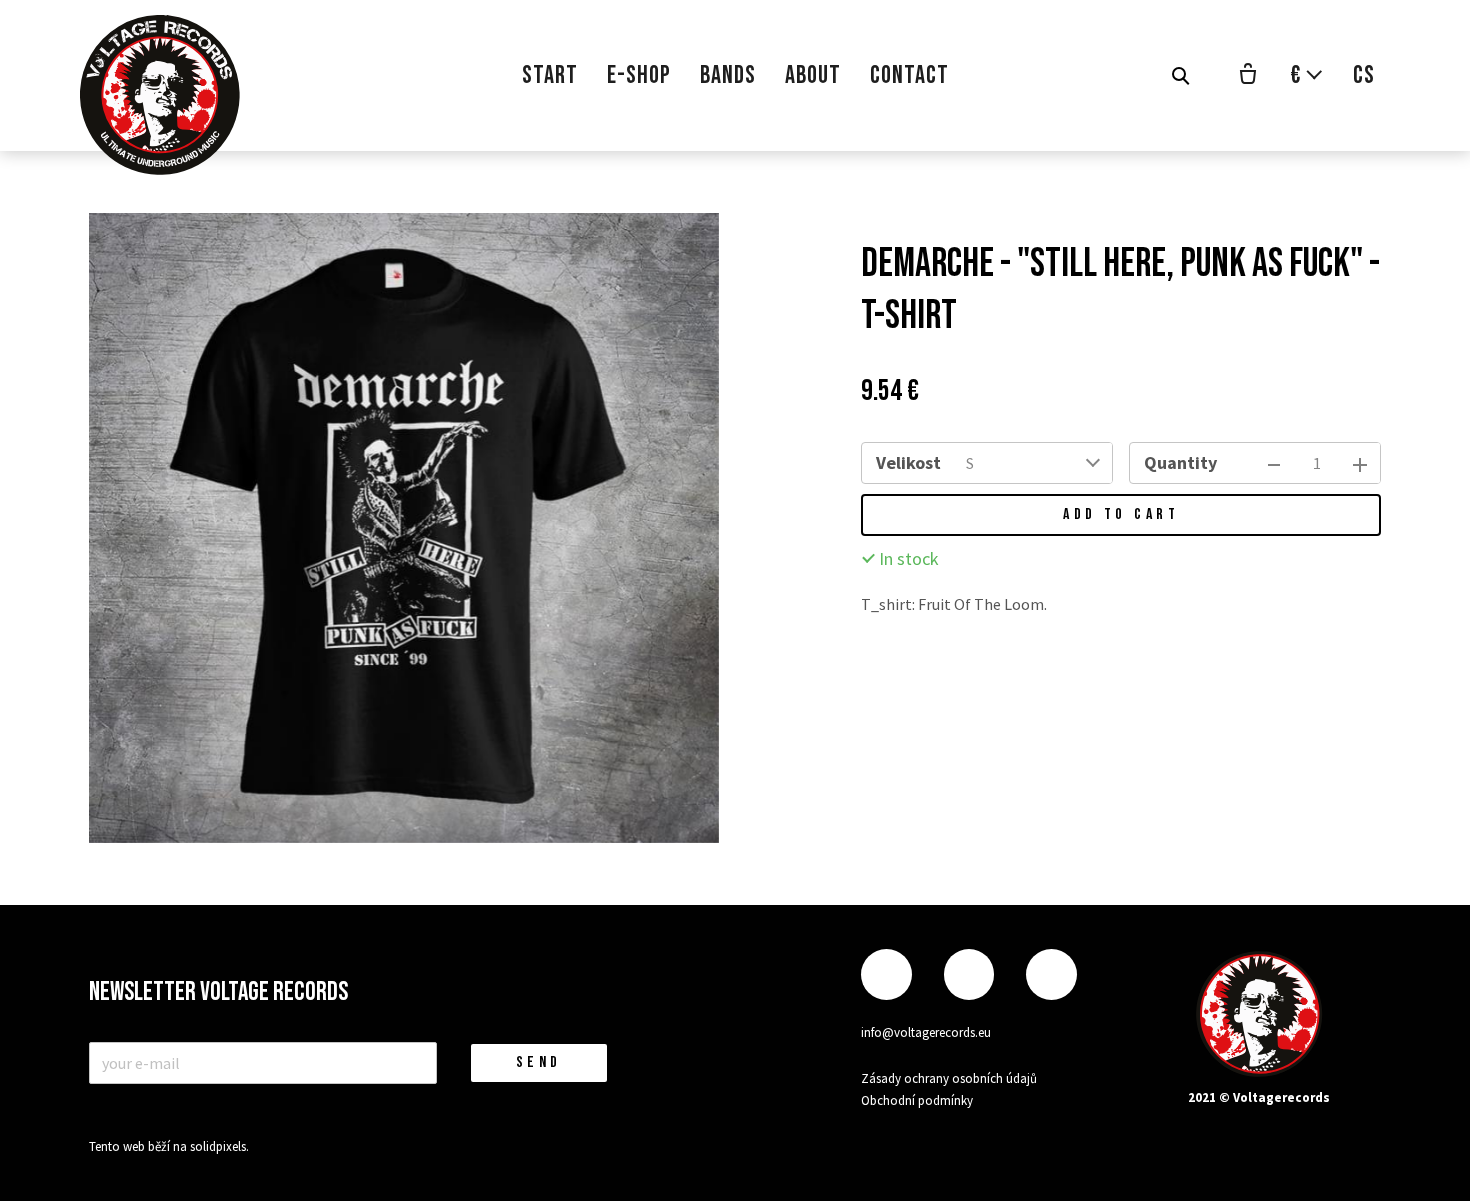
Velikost (908, 462)
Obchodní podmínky (917, 1100)
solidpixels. (219, 1146)
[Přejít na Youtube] (1051, 974)
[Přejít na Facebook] (886, 974)
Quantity (1180, 462)
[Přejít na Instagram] (969, 974)
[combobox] (1033, 463)
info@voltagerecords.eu (926, 1032)
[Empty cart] (1248, 76)
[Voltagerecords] (160, 95)
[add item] (1360, 463)
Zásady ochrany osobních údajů (949, 1078)
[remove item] (1274, 463)
